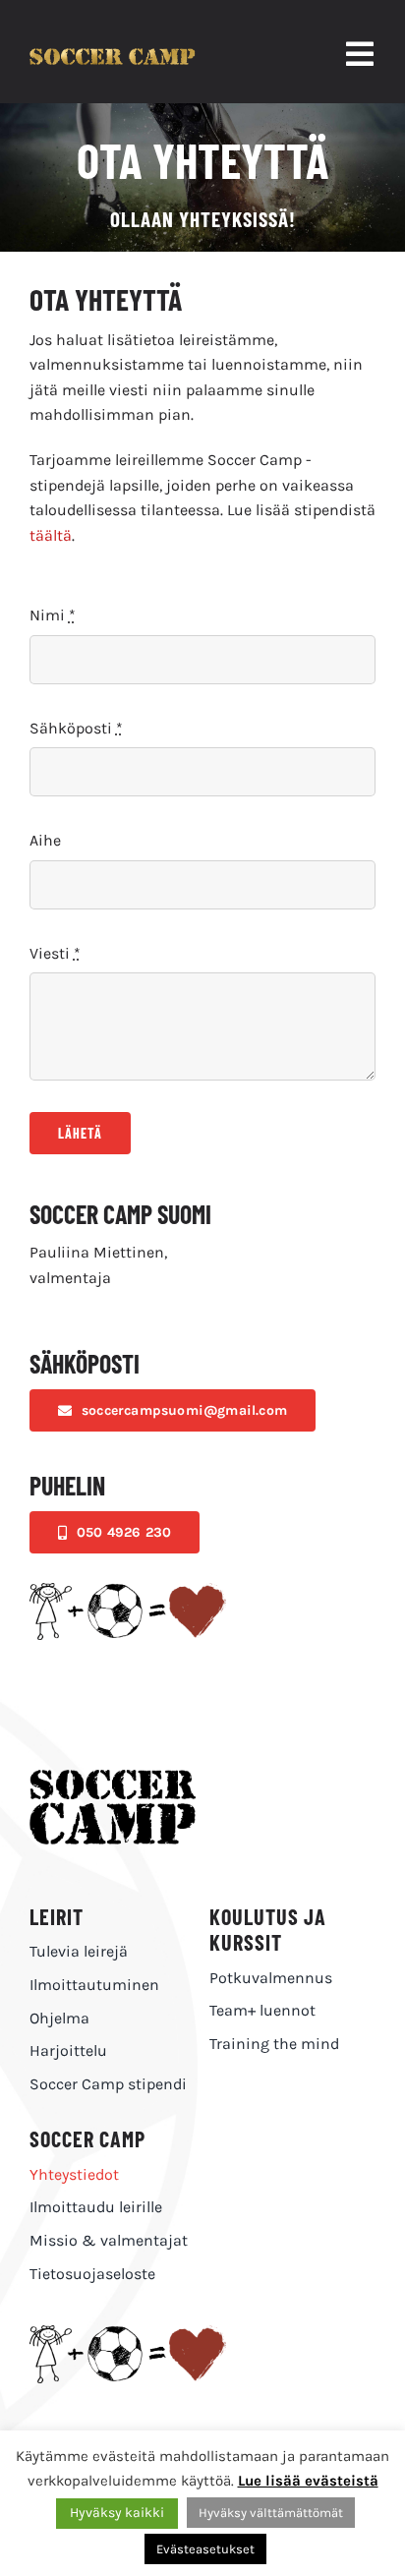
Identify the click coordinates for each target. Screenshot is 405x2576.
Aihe (45, 840)
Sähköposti (76, 728)
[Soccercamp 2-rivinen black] (113, 1777)
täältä (51, 535)
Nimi (53, 615)
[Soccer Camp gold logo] (113, 56)
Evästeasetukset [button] (205, 2549)
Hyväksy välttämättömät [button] (271, 2513)
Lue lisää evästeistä (308, 2481)
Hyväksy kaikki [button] (117, 2513)
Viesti (55, 953)
